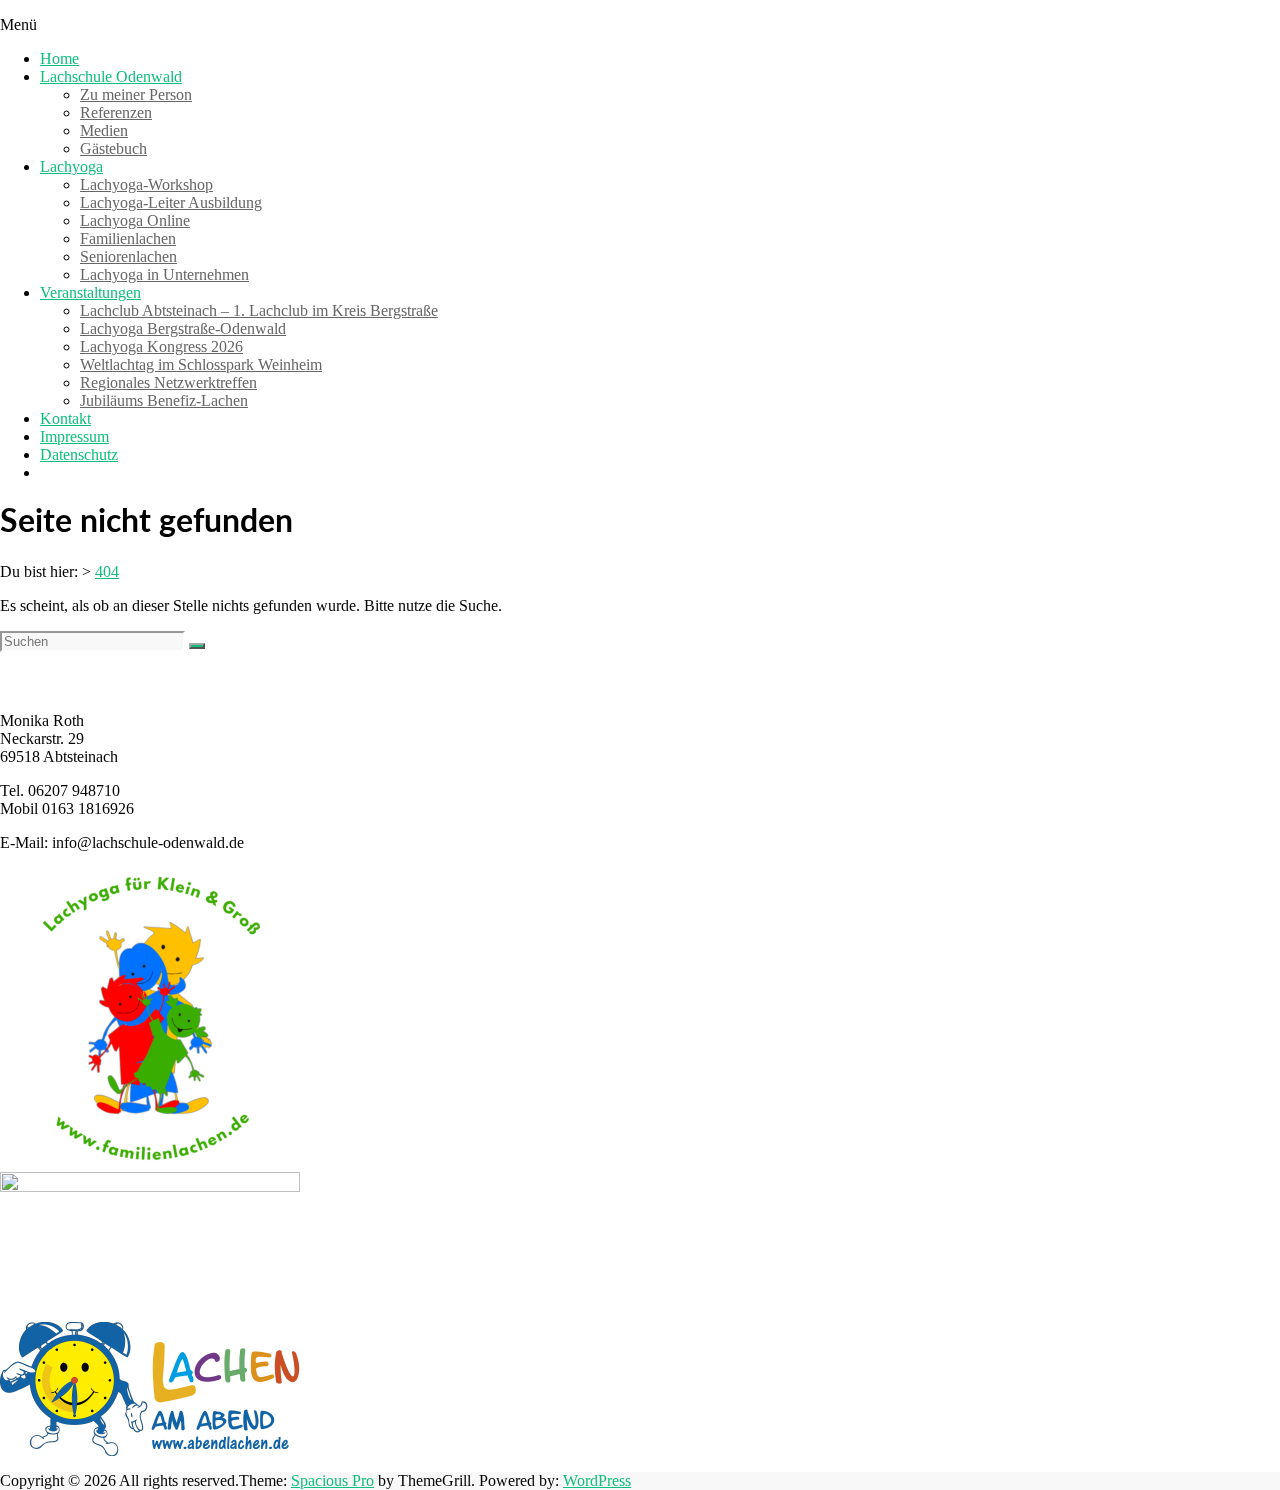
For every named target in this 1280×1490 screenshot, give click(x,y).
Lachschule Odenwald (111, 76)
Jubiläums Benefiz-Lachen (164, 400)
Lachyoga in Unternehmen (164, 274)
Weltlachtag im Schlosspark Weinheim (201, 364)
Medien (104, 130)
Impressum (74, 436)
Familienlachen (128, 238)
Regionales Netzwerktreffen (168, 382)
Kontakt (65, 418)
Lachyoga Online (135, 220)
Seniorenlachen (128, 256)
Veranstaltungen (90, 292)
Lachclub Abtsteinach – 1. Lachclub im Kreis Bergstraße (259, 310)
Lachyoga (71, 166)
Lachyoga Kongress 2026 (161, 346)
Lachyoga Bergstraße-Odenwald (183, 328)
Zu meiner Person (136, 94)
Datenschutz (79, 454)
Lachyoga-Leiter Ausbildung (171, 202)
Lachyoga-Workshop (146, 184)
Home (59, 58)
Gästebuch (113, 148)
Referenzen (116, 112)
